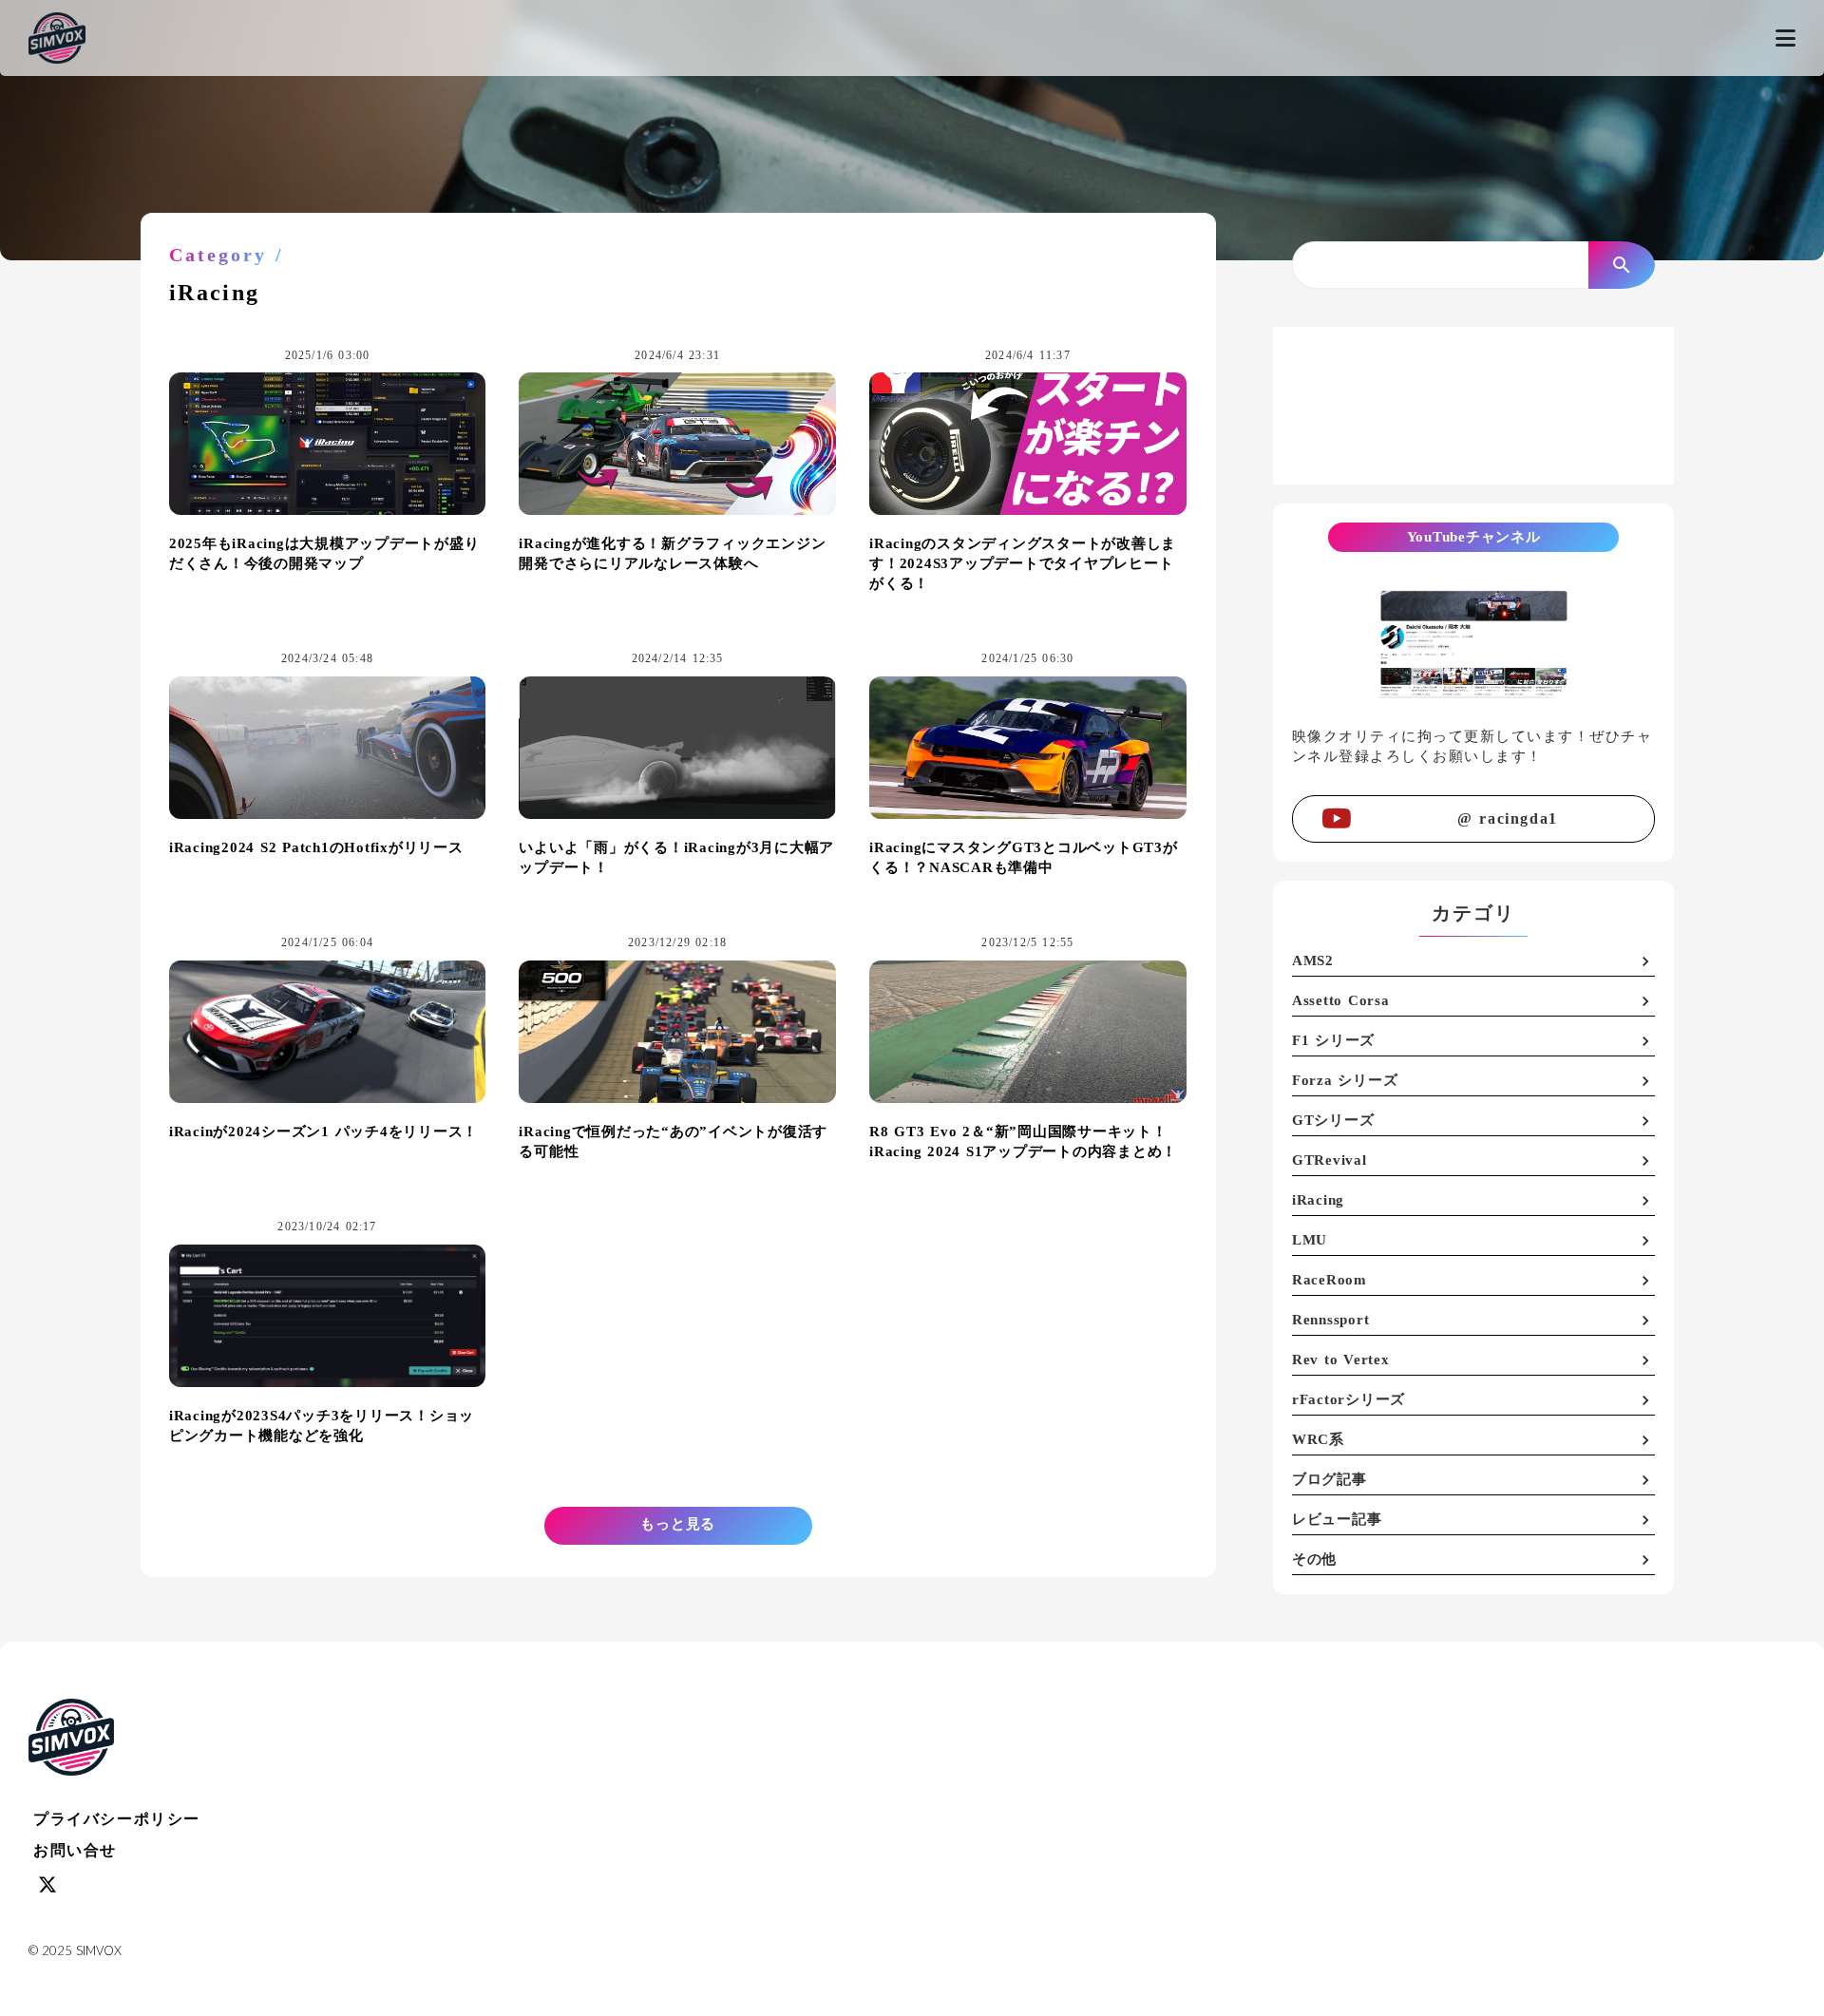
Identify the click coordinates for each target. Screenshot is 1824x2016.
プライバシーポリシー (117, 1819)
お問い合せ (75, 1850)
